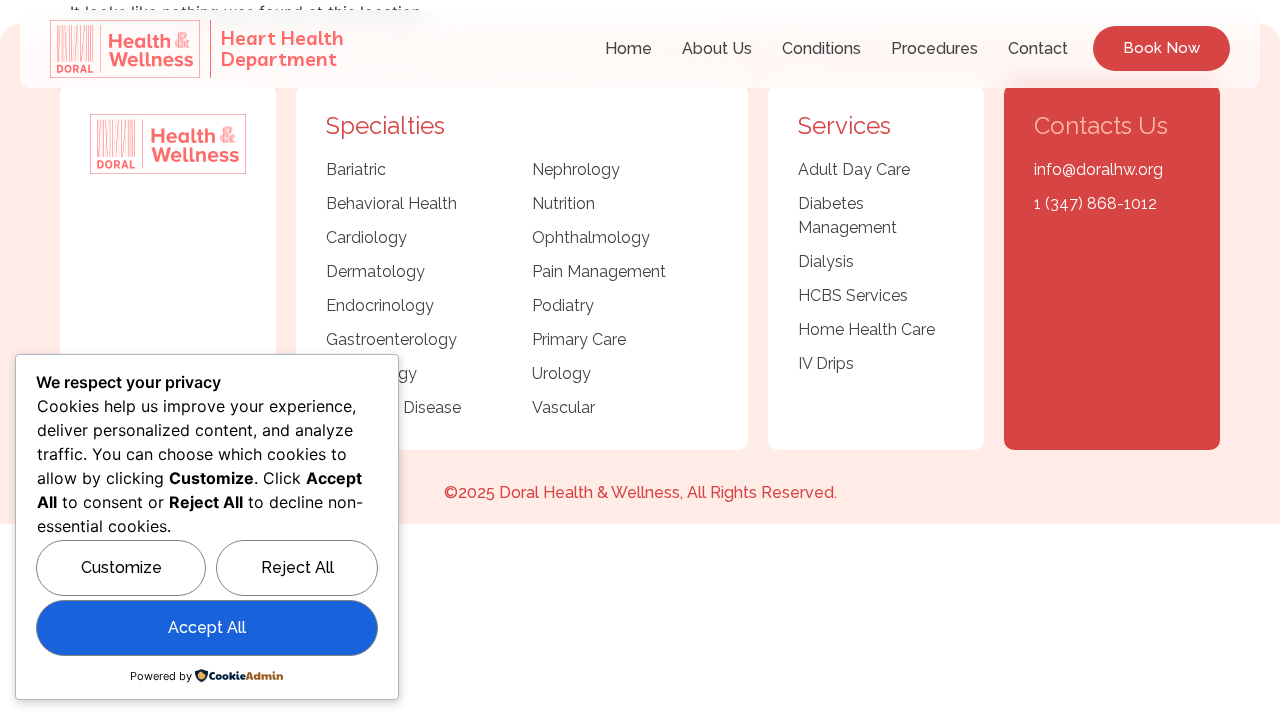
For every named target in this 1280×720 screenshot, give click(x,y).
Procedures (934, 48)
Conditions (821, 48)
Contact (1038, 48)
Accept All (207, 627)
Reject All (297, 567)
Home (628, 48)
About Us (717, 48)
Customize (121, 567)
